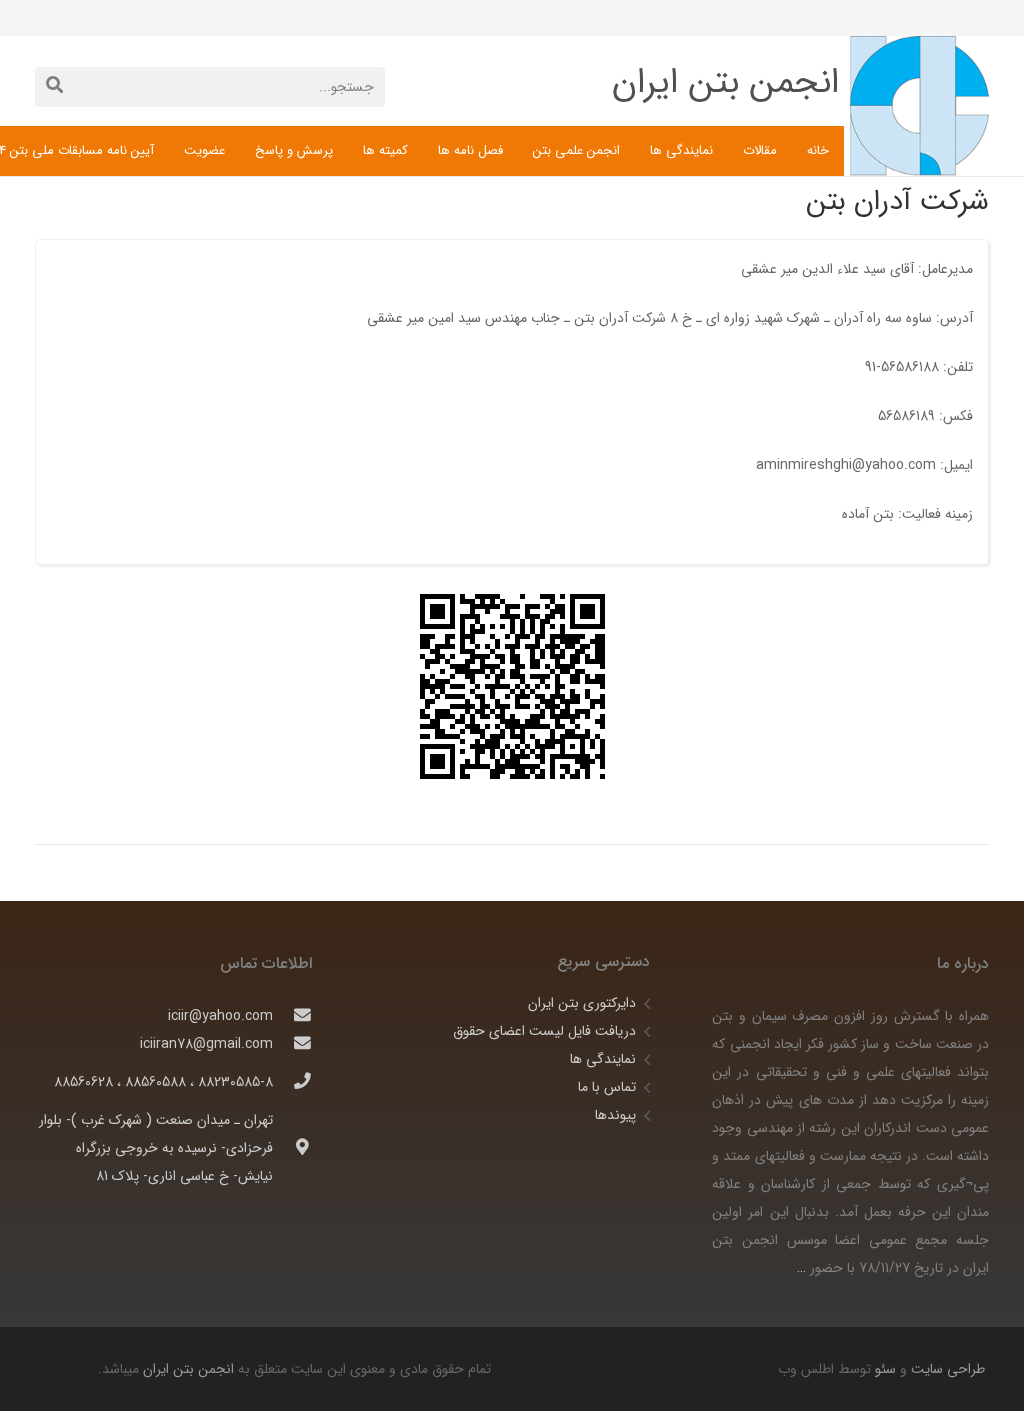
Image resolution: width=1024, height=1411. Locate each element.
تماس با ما (607, 1087)
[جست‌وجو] (54, 86)
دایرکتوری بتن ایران (582, 1003)
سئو (885, 1369)
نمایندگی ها (603, 1059)
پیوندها (615, 1115)
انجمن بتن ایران (188, 1369)
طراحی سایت (946, 1369)
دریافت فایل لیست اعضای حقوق (544, 1031)
